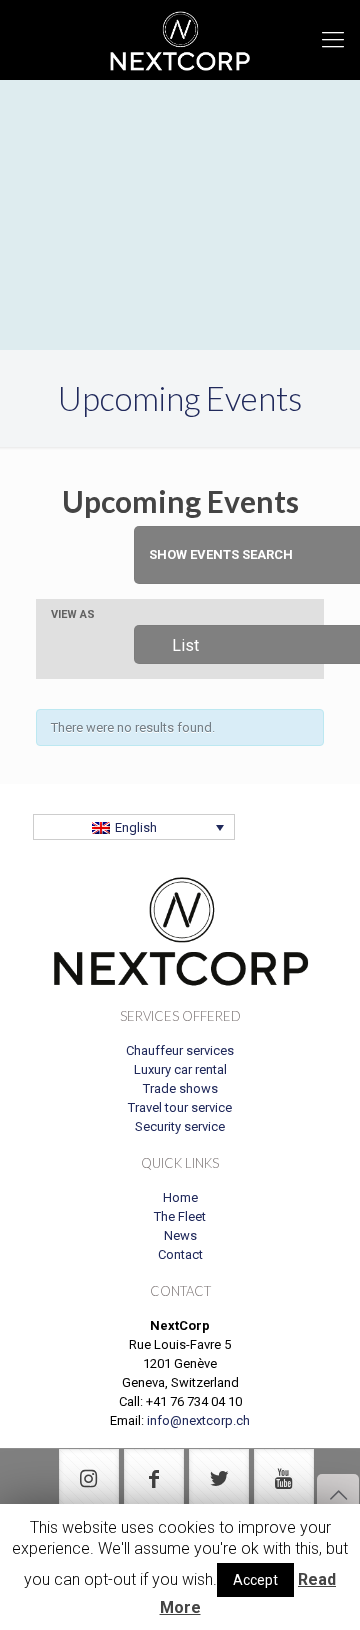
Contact (180, 1254)
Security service (180, 1126)
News (180, 1235)
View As (73, 614)
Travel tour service (180, 1107)
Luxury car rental (180, 1069)
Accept (255, 1580)
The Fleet (180, 1216)
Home (180, 1197)
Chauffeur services (180, 1050)
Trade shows (180, 1088)
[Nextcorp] (180, 40)
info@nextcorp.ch (198, 1420)
